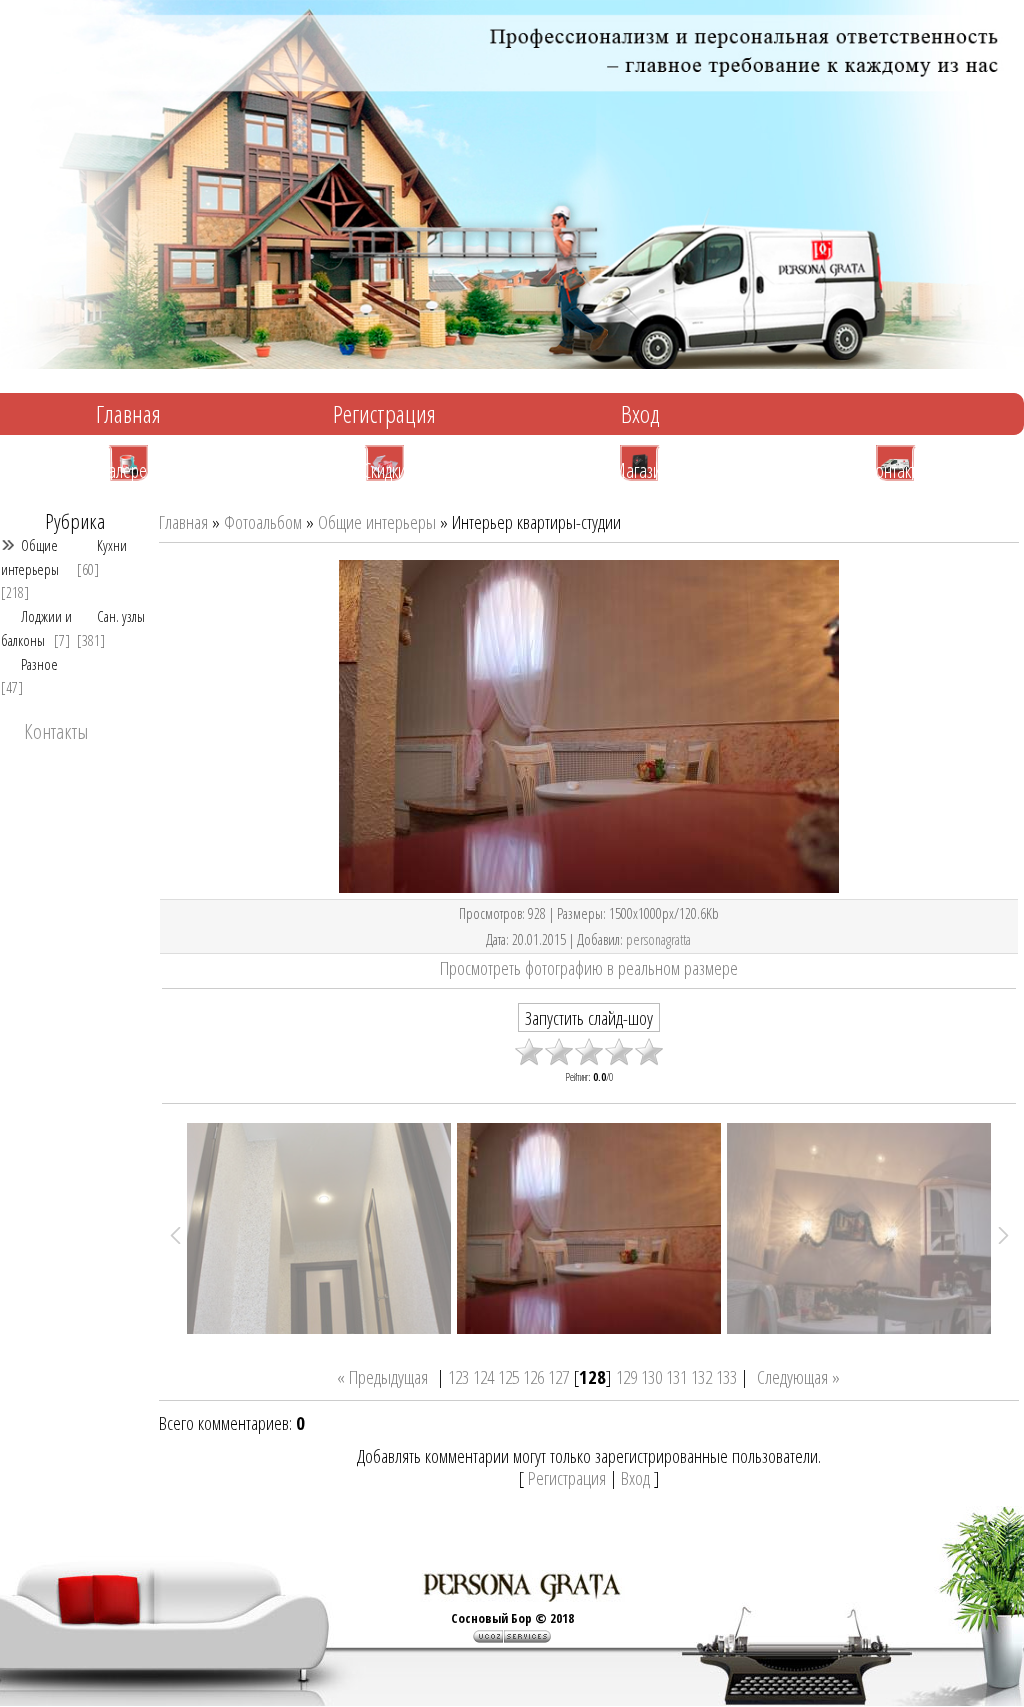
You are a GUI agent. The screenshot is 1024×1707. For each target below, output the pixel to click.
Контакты (896, 469)
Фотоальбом (263, 521)
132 (701, 1376)
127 (558, 1376)
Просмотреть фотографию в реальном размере (589, 967)
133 (726, 1376)
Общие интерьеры (30, 556)
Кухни (112, 545)
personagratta (658, 939)
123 (458, 1376)
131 (676, 1376)
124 (483, 1376)
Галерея (128, 469)
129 (626, 1376)
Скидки (384, 469)
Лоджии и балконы (36, 627)
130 (651, 1376)
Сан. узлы (121, 616)
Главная (128, 413)
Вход (640, 413)
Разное (39, 664)
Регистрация (384, 413)
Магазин (640, 469)
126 (533, 1376)
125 (508, 1376)
